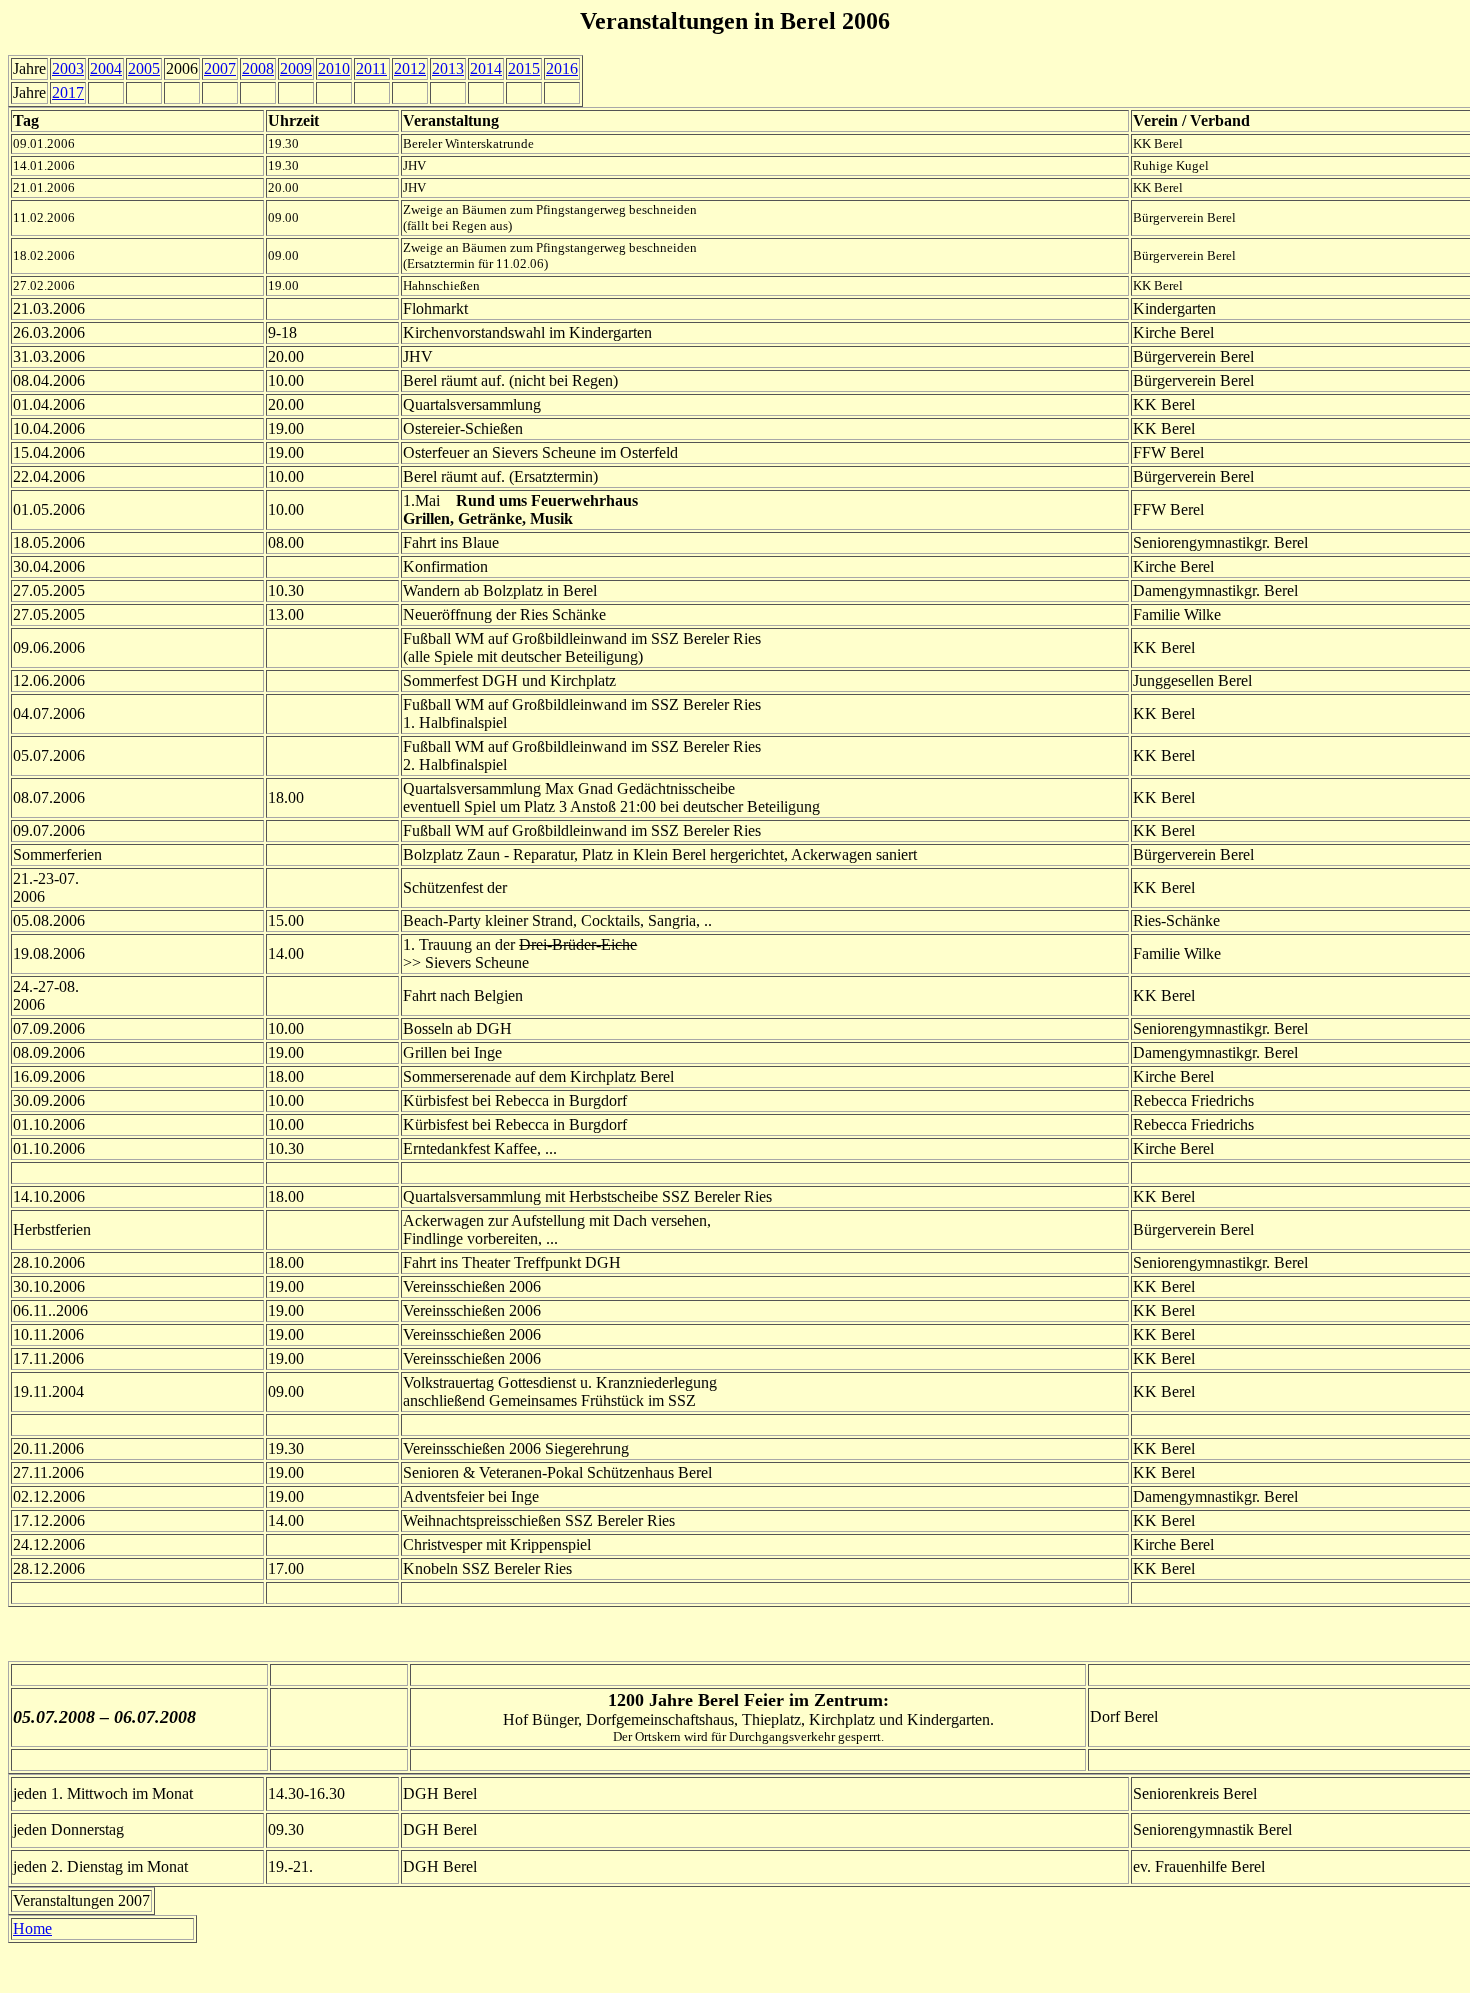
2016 (562, 68)
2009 (296, 68)
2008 (258, 68)
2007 (220, 68)
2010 (334, 68)
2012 (410, 68)
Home (32, 1928)
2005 (144, 68)
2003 (68, 68)
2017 (68, 92)
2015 (524, 68)
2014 (486, 68)
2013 (448, 68)
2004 (106, 68)
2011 (371, 68)
